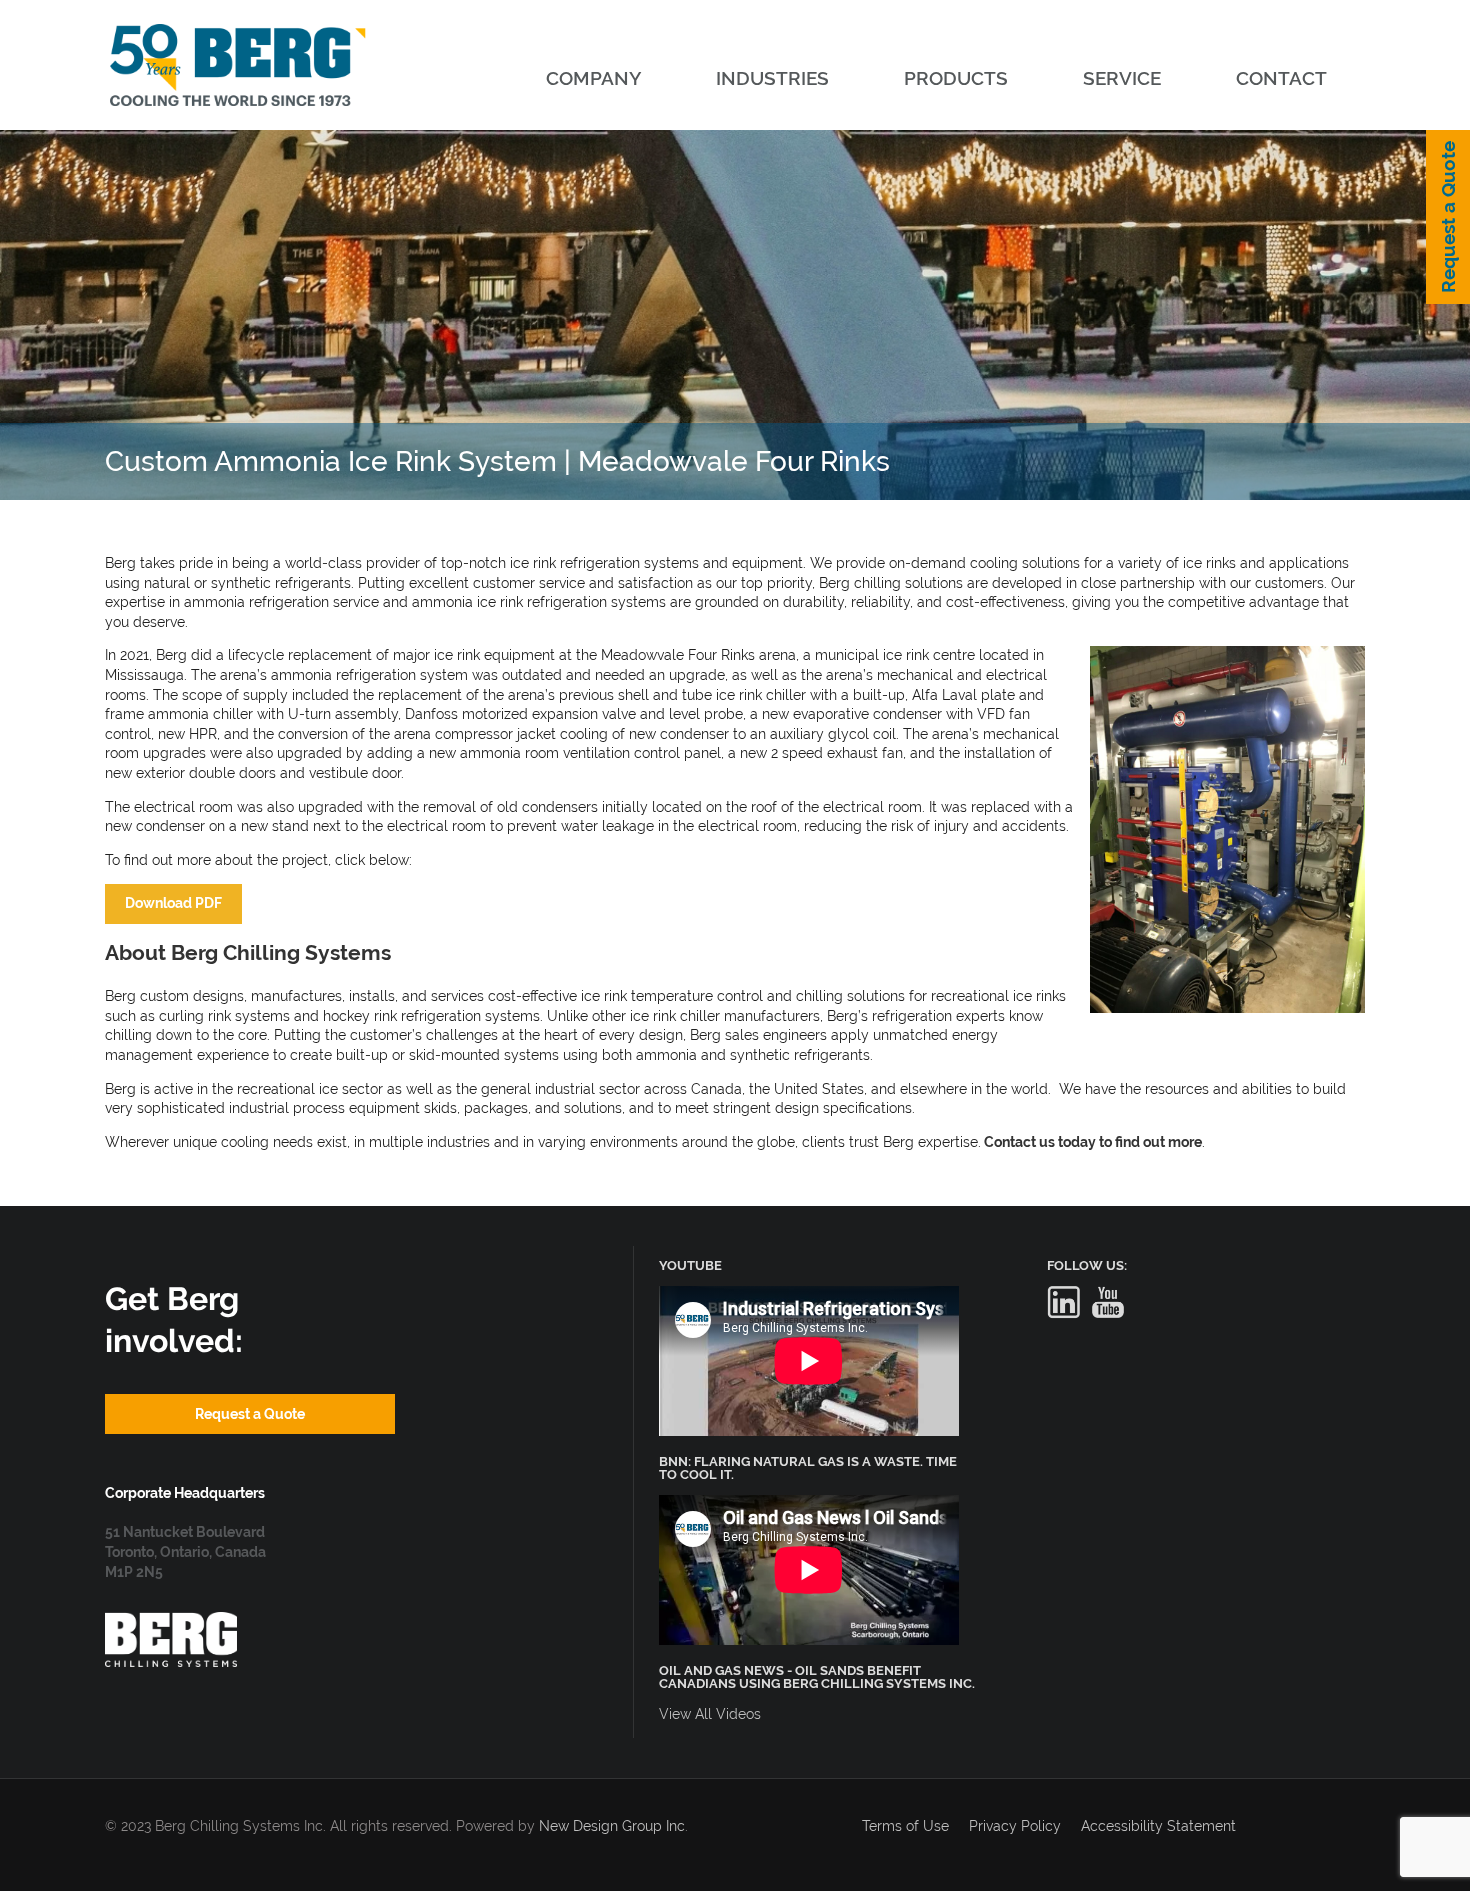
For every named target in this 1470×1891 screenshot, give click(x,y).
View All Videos (710, 1714)
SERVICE (1122, 78)
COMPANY (593, 78)
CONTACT (1281, 78)
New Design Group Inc (612, 1826)
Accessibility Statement (1158, 1826)
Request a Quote (1448, 217)
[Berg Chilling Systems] (171, 1622)
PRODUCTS (956, 78)
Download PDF (173, 903)
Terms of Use (905, 1826)
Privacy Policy (1015, 1826)
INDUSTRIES (772, 78)
